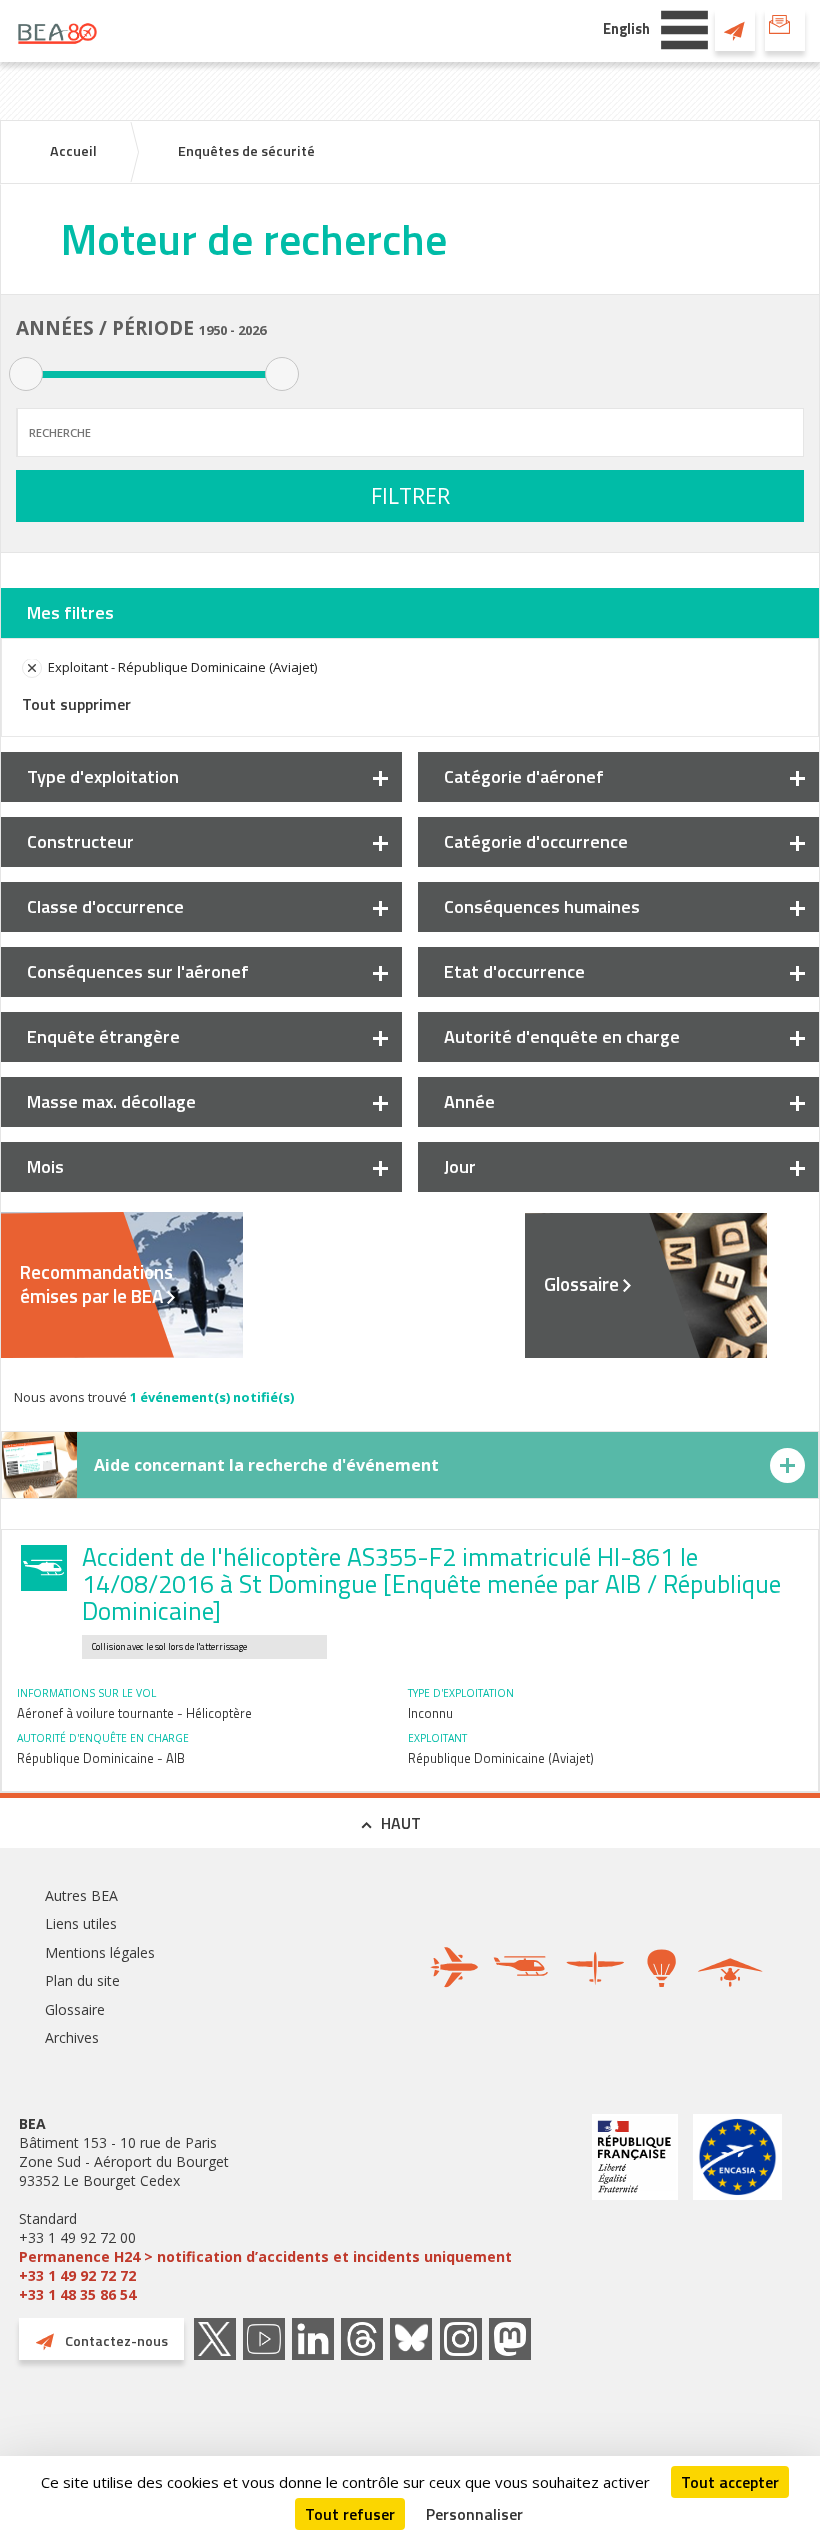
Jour (460, 1166)
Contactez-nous (735, 30)
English (626, 29)
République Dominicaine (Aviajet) (501, 1758)
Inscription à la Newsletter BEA (785, 30)
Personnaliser (474, 2514)
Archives (72, 2037)
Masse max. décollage (111, 1101)
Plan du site (82, 1980)
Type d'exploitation (103, 776)
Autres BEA (81, 1895)
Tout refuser (350, 2514)
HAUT (401, 1823)
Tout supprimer (76, 704)
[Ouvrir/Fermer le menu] (684, 28)
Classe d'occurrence (105, 906)
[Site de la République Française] (635, 2209)
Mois (45, 1166)
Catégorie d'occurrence (536, 841)
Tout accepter (730, 2482)
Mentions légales (100, 1952)
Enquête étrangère (103, 1036)
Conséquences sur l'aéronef (138, 971)
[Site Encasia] (737, 2209)
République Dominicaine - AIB (101, 1758)
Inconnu (430, 1713)
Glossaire (581, 1284)
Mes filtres (70, 612)
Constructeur (80, 841)
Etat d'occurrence (514, 971)
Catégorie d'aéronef (524, 776)
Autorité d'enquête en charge (562, 1036)
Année (469, 1101)
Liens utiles (81, 1923)
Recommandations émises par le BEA (96, 1284)
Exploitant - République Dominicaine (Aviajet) (182, 667)
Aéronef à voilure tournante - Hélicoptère (134, 1713)
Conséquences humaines (542, 906)
